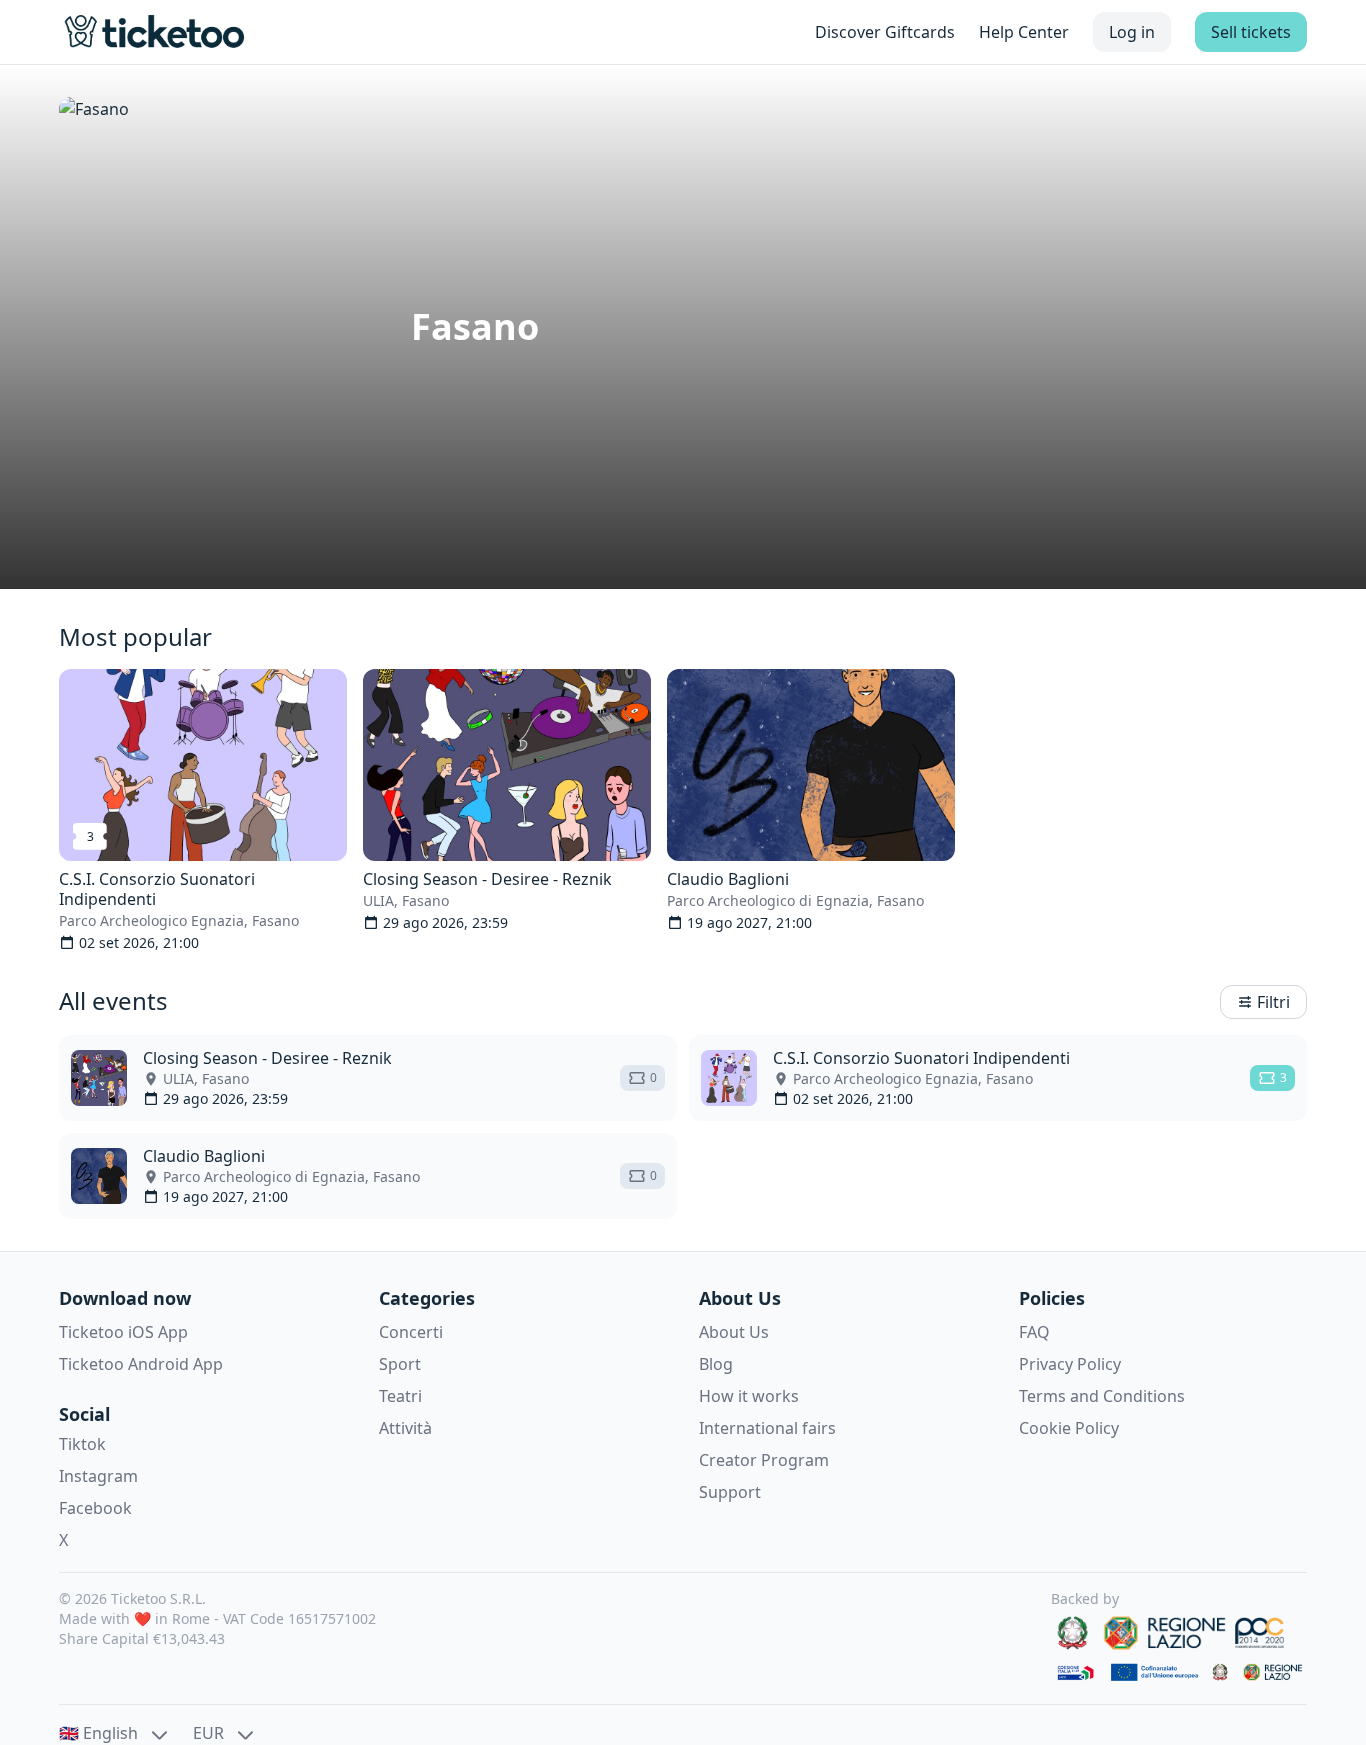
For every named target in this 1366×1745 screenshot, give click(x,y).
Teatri (400, 1396)
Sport (400, 1364)
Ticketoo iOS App (123, 1332)
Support (730, 1492)
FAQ (1034, 1332)
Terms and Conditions (1102, 1396)
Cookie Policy (1069, 1428)
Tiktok (82, 1444)
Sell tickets (1251, 32)
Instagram (98, 1476)
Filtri (1273, 1002)
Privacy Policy (1070, 1364)
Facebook (95, 1508)
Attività (405, 1428)
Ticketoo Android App (141, 1364)
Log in (1132, 32)
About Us (734, 1332)
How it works (749, 1396)
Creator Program (764, 1460)
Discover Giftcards (885, 32)
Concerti (411, 1332)
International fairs (767, 1428)
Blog (716, 1364)
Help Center (1024, 32)
